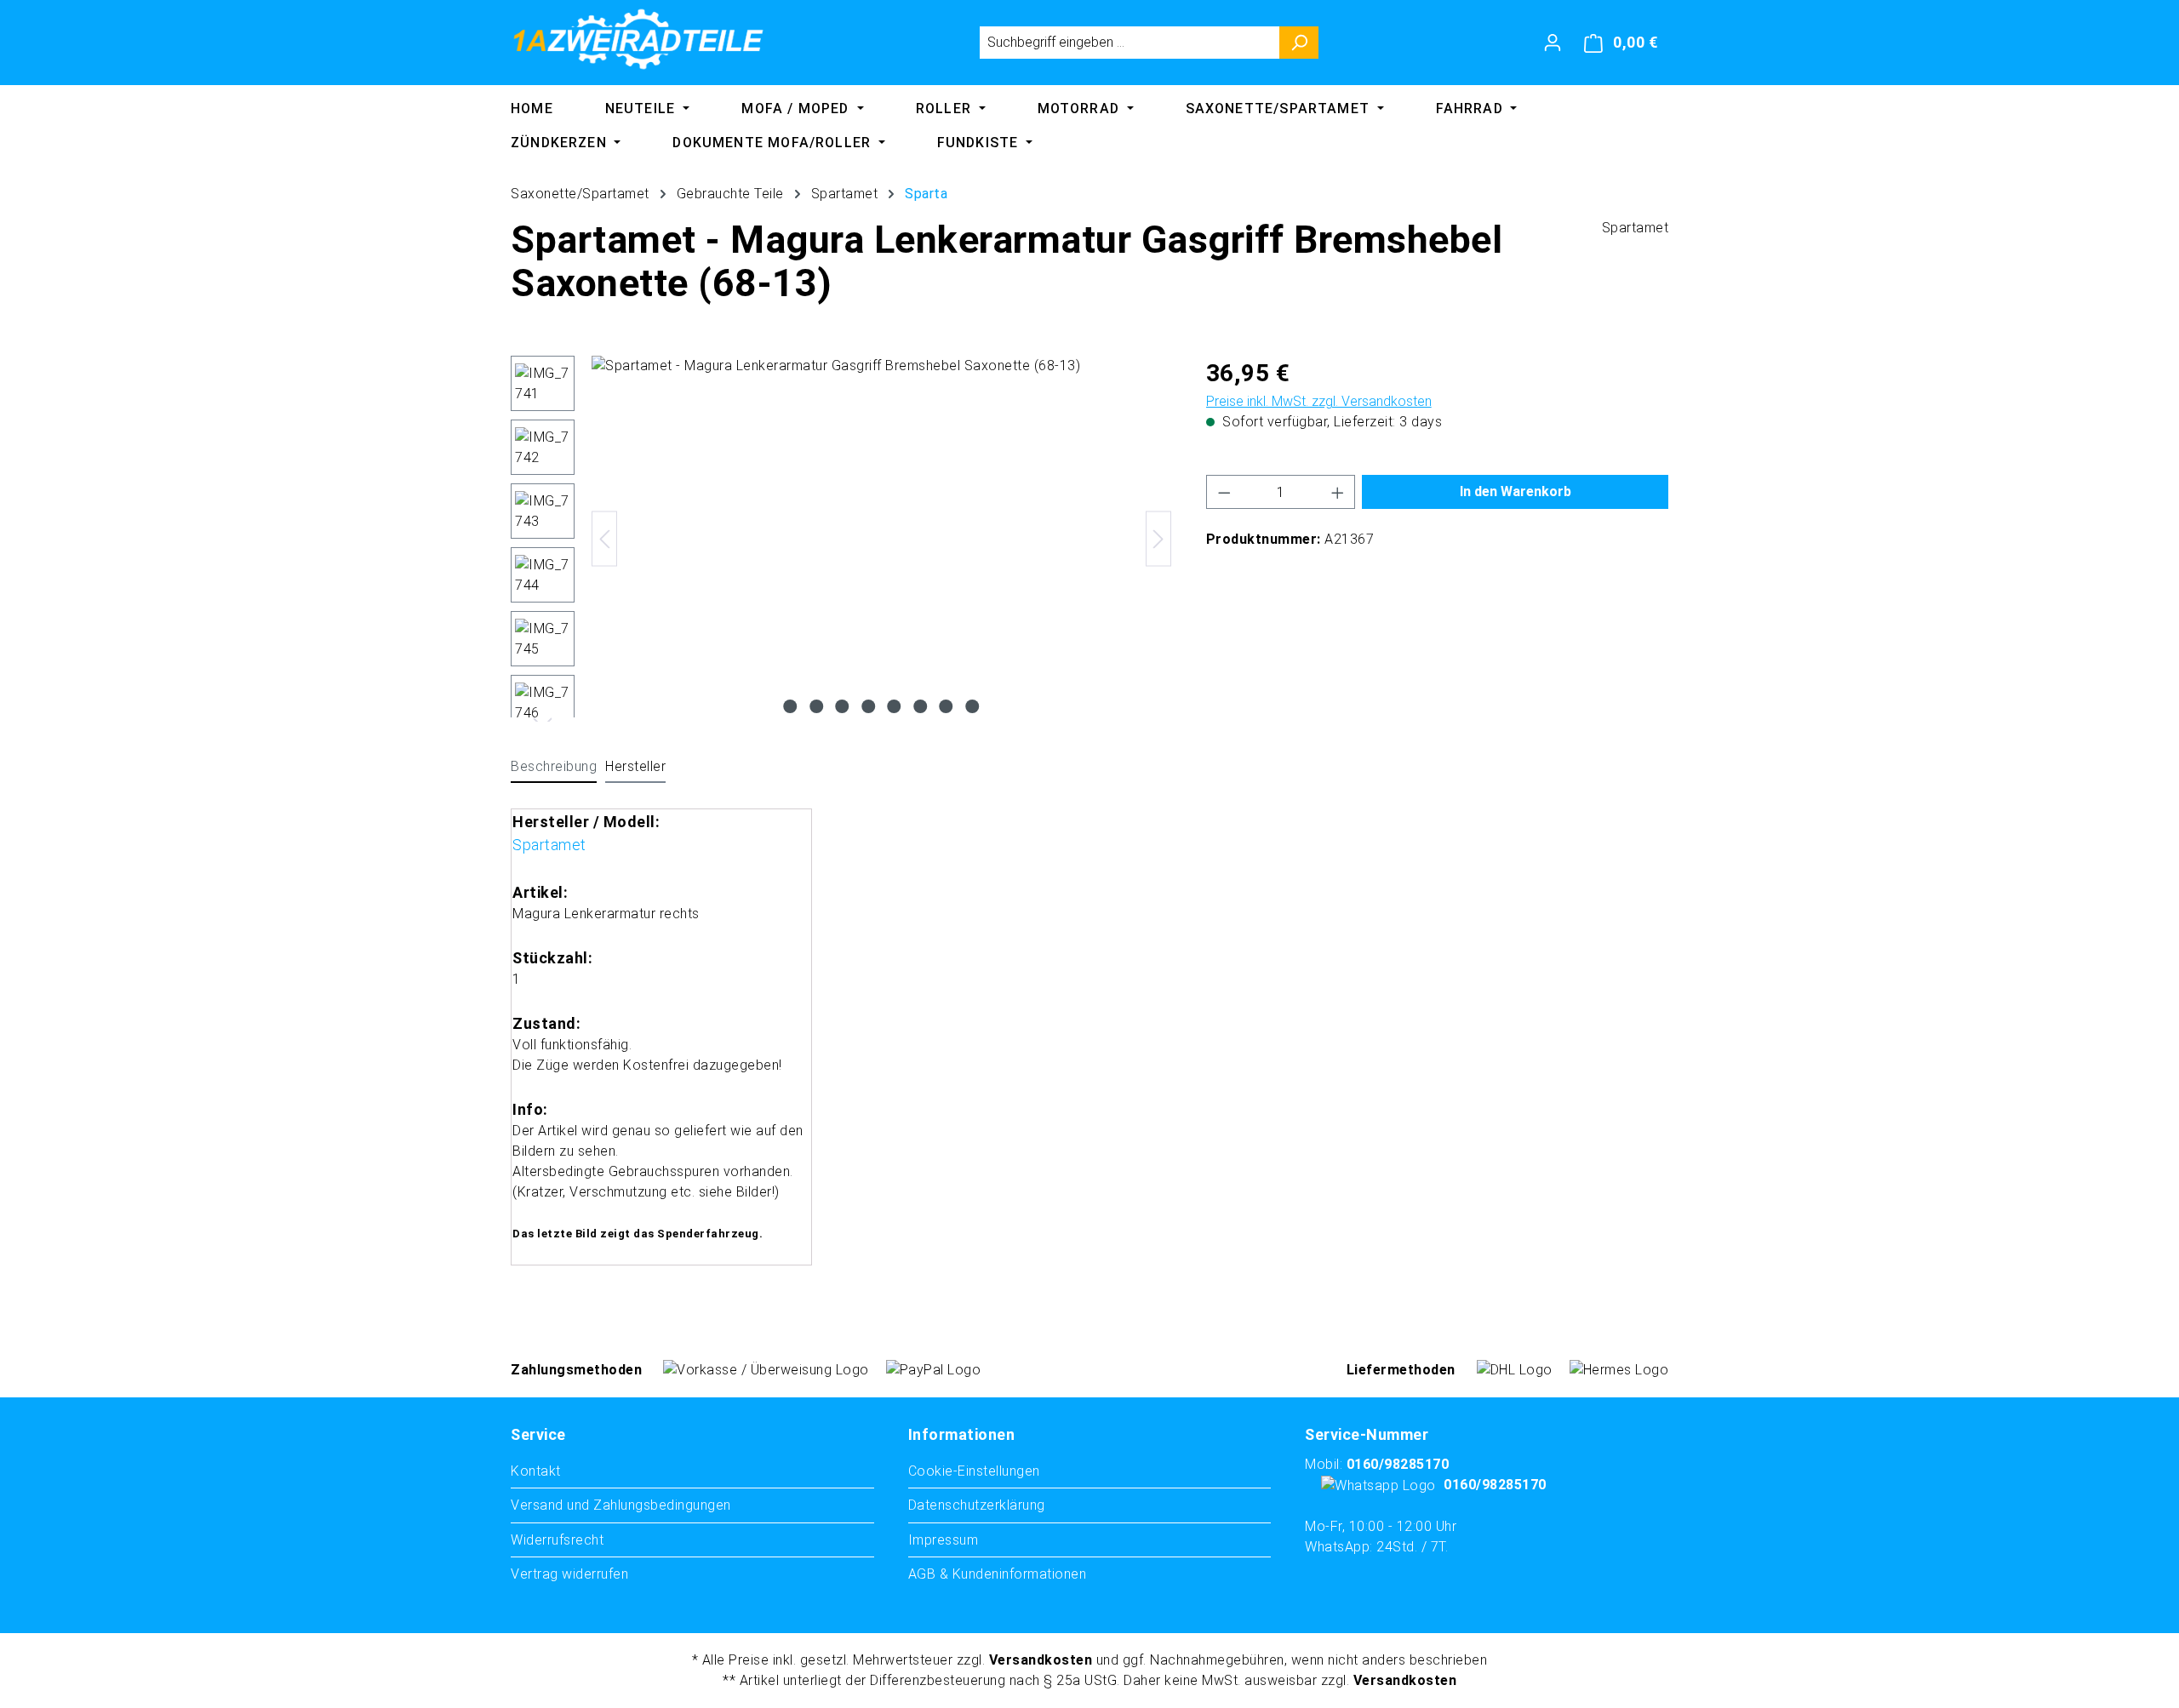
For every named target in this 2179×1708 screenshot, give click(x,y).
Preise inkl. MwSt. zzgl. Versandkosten (1319, 401)
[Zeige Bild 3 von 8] (843, 706)
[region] (841, 539)
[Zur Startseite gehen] (638, 39)
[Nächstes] (1158, 539)
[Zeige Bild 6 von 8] (920, 706)
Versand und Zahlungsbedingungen (621, 1505)
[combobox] (1130, 43)
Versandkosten (1041, 1660)
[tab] (554, 768)
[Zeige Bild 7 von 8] (947, 706)
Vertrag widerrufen (569, 1574)
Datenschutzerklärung (977, 1505)
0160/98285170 (1398, 1464)
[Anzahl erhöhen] (1338, 492)
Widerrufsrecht (557, 1540)
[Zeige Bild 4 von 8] (868, 706)
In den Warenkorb (1516, 491)
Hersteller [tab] (635, 766)
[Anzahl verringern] (1224, 492)
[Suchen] (1299, 43)
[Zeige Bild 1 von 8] (791, 706)
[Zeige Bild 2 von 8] (816, 706)
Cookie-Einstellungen (974, 1471)
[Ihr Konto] (1553, 43)
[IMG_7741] (881, 539)
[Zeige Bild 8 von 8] (972, 706)
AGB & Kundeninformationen (998, 1574)
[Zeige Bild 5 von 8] (895, 706)
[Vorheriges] (604, 539)
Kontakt (536, 1471)
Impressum (944, 1540)
